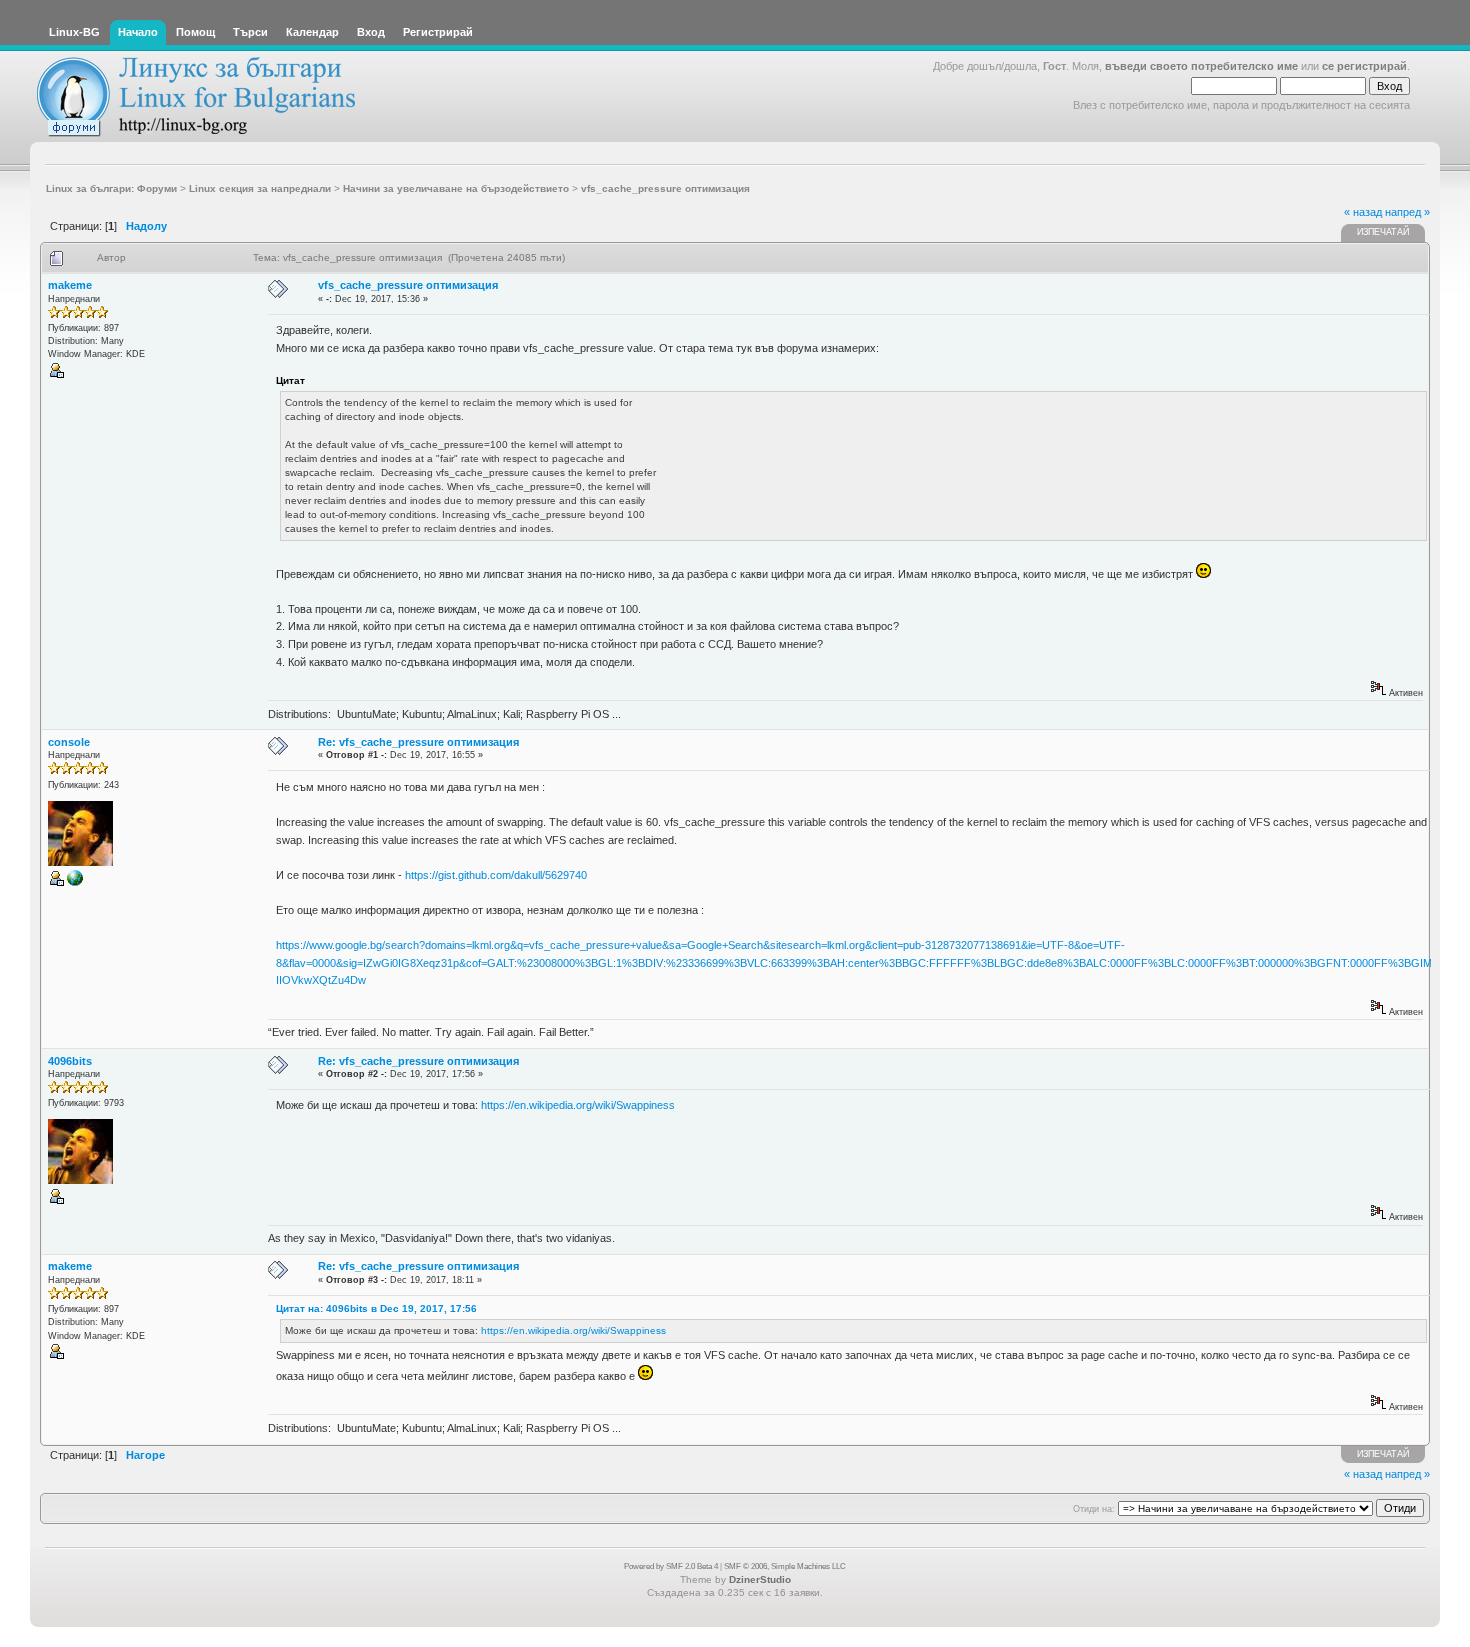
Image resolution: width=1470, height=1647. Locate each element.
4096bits (70, 1061)
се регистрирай (1364, 66)
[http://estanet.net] (75, 883)
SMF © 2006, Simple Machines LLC (785, 1566)
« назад (1363, 212)
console (69, 742)
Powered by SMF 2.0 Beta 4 (671, 1566)
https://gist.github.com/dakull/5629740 (496, 875)
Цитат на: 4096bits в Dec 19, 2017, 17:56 (376, 1308)
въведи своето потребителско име (1201, 66)
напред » (1407, 212)
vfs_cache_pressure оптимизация (408, 285)
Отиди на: (1094, 1509)
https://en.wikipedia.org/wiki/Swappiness (578, 1105)
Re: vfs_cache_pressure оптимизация (418, 742)
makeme (70, 285)
